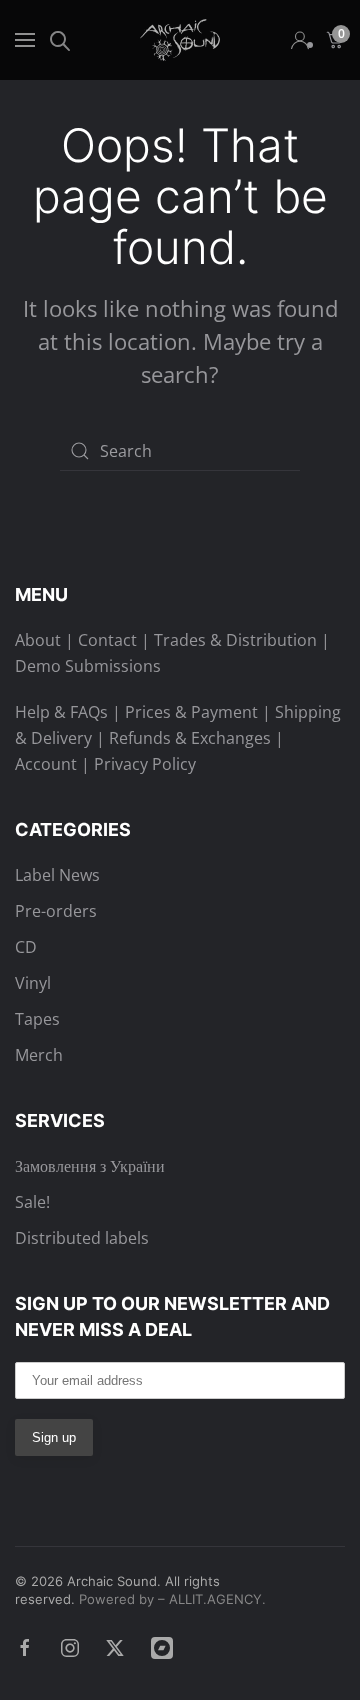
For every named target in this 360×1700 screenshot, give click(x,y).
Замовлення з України (90, 1166)
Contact (107, 640)
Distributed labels (82, 1238)
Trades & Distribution (235, 640)
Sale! (32, 1202)
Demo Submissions (88, 666)
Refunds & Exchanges (190, 738)
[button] (25, 40)
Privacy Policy (145, 764)
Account (46, 764)
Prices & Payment (191, 712)
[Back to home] (180, 40)
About (38, 640)
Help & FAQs (61, 712)
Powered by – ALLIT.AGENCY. (170, 1599)
